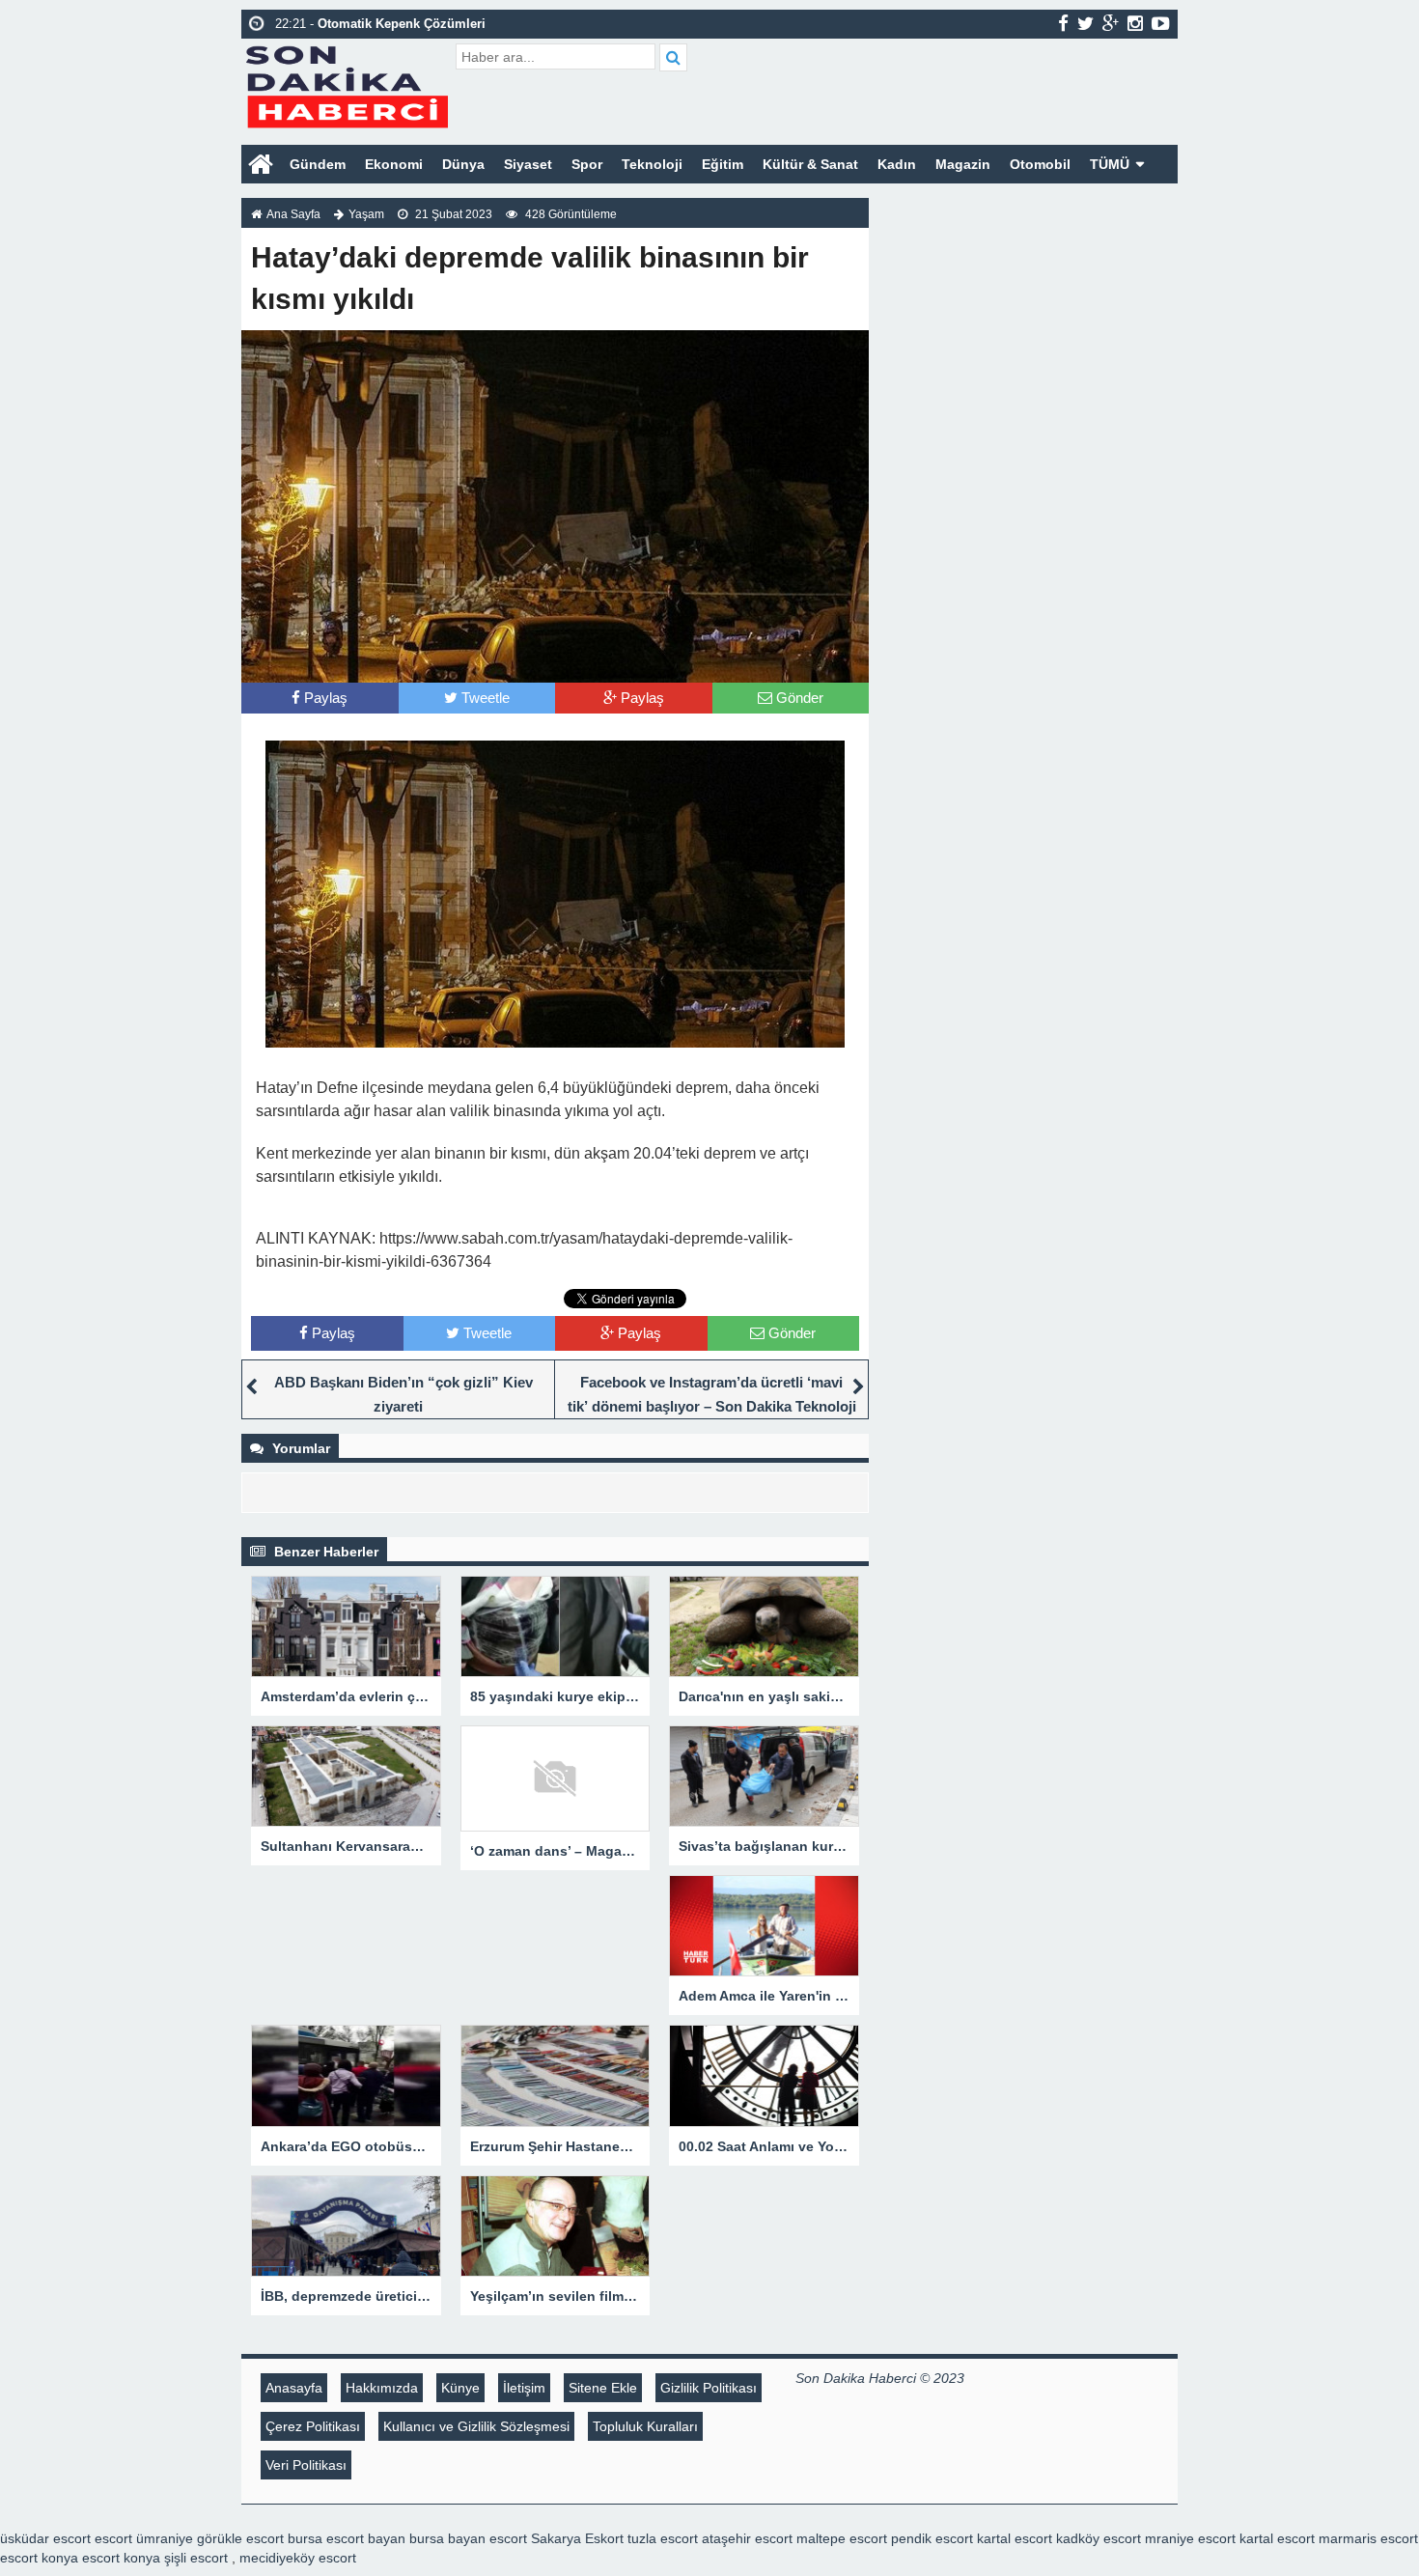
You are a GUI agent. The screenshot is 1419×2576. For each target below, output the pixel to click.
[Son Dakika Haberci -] (346, 84)
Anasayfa (294, 2388)
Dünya (463, 164)
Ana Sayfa (293, 214)
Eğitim (723, 164)
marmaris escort (1368, 2538)
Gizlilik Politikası (709, 2388)
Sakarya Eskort (577, 2538)
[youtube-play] (1161, 23)
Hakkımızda (382, 2388)
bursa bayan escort (468, 2538)
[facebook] (1063, 23)
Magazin (963, 164)
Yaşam (366, 214)
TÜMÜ (1110, 164)
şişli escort (196, 2558)
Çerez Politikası (313, 2426)
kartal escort (1015, 2538)
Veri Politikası (306, 2465)
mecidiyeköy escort (298, 2558)
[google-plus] (1111, 23)
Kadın (897, 164)
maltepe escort (842, 2538)
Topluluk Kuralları (645, 2426)
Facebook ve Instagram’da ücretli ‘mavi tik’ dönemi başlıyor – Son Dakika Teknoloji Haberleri (712, 1406)
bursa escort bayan (347, 2538)
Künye (460, 2388)
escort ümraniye (144, 2538)
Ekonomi (394, 164)
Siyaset (528, 164)
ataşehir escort (747, 2538)
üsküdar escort (45, 2538)
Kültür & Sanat (810, 164)
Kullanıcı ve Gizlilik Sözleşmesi (476, 2426)
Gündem (318, 164)
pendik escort (932, 2538)
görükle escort (240, 2538)
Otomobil (1040, 164)
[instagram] (1135, 23)
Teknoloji (652, 164)
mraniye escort (1190, 2538)
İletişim (524, 2388)
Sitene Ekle (603, 2388)
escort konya (39, 2558)
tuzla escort (663, 2538)
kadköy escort (1099, 2538)
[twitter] (1085, 23)
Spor (587, 164)
